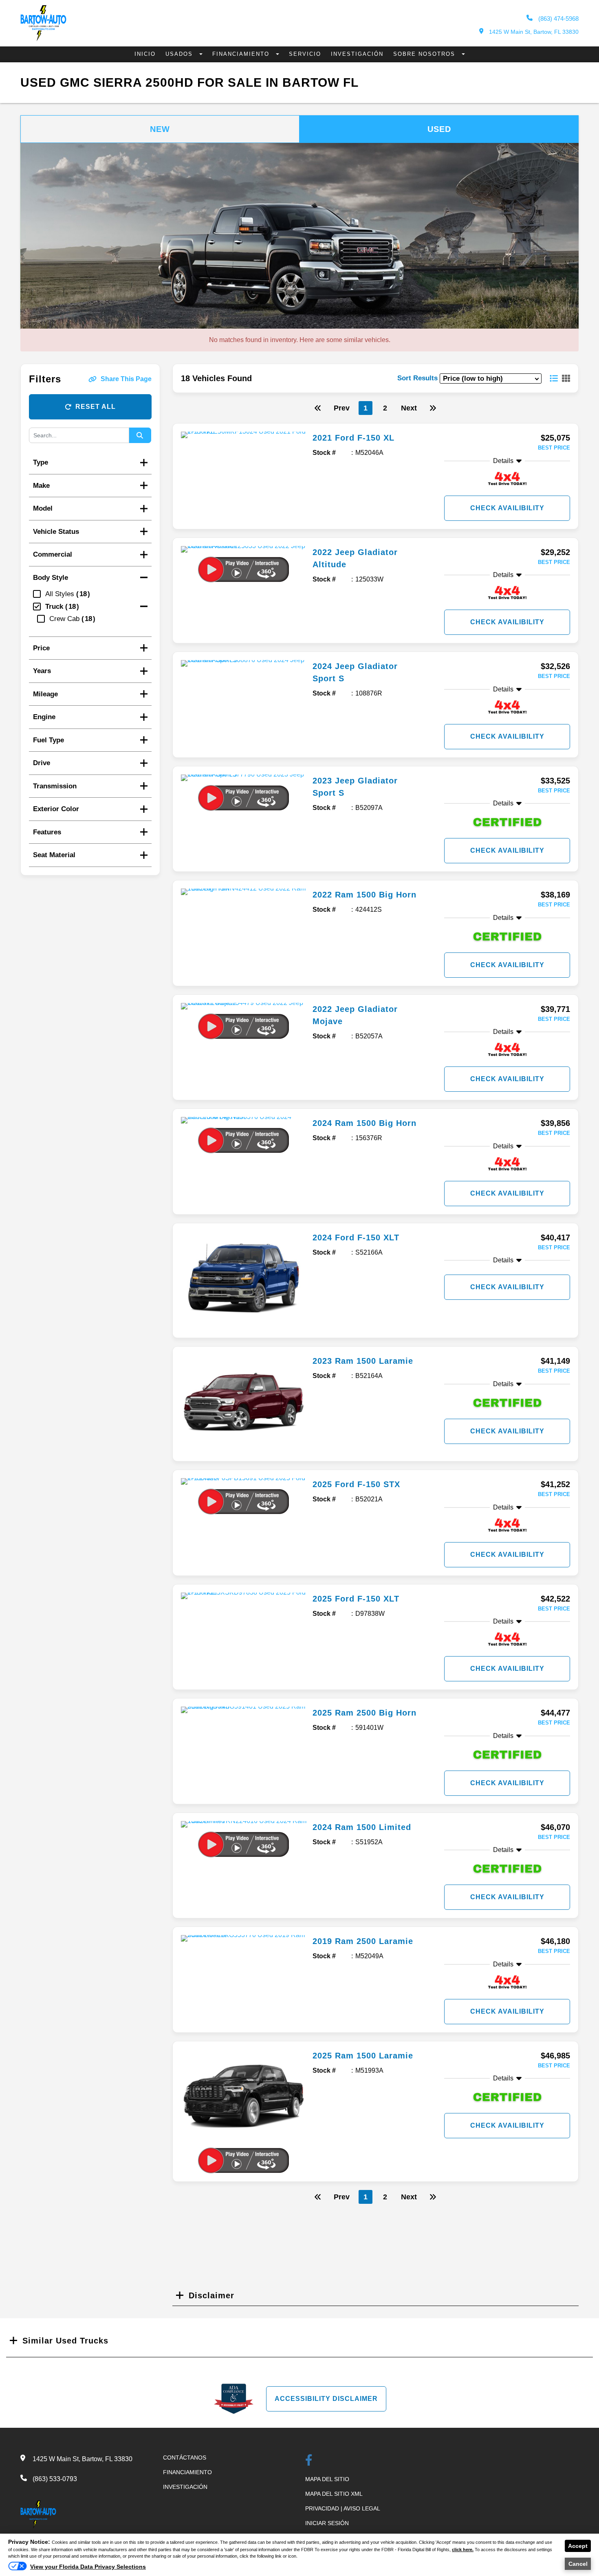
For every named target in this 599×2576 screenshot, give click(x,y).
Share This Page (126, 379)
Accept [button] (578, 2546)
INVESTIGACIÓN (185, 2487)
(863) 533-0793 (55, 2479)
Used (439, 129)
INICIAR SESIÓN (327, 2523)
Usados (180, 54)
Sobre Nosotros (425, 54)
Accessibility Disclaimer (326, 2399)
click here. (463, 2550)
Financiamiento (242, 54)
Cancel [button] (578, 2564)
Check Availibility (507, 508)
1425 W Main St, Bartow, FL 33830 (533, 32)
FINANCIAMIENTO (187, 2472)
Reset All (96, 407)
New (160, 129)
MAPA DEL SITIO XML (334, 2494)
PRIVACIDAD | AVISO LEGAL (343, 2508)
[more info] (244, 435)
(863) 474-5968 (558, 19)
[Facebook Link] (309, 2461)
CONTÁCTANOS (185, 2458)
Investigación (357, 54)
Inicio (145, 54)
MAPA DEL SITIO (327, 2479)
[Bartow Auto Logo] (43, 39)
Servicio (305, 54)
